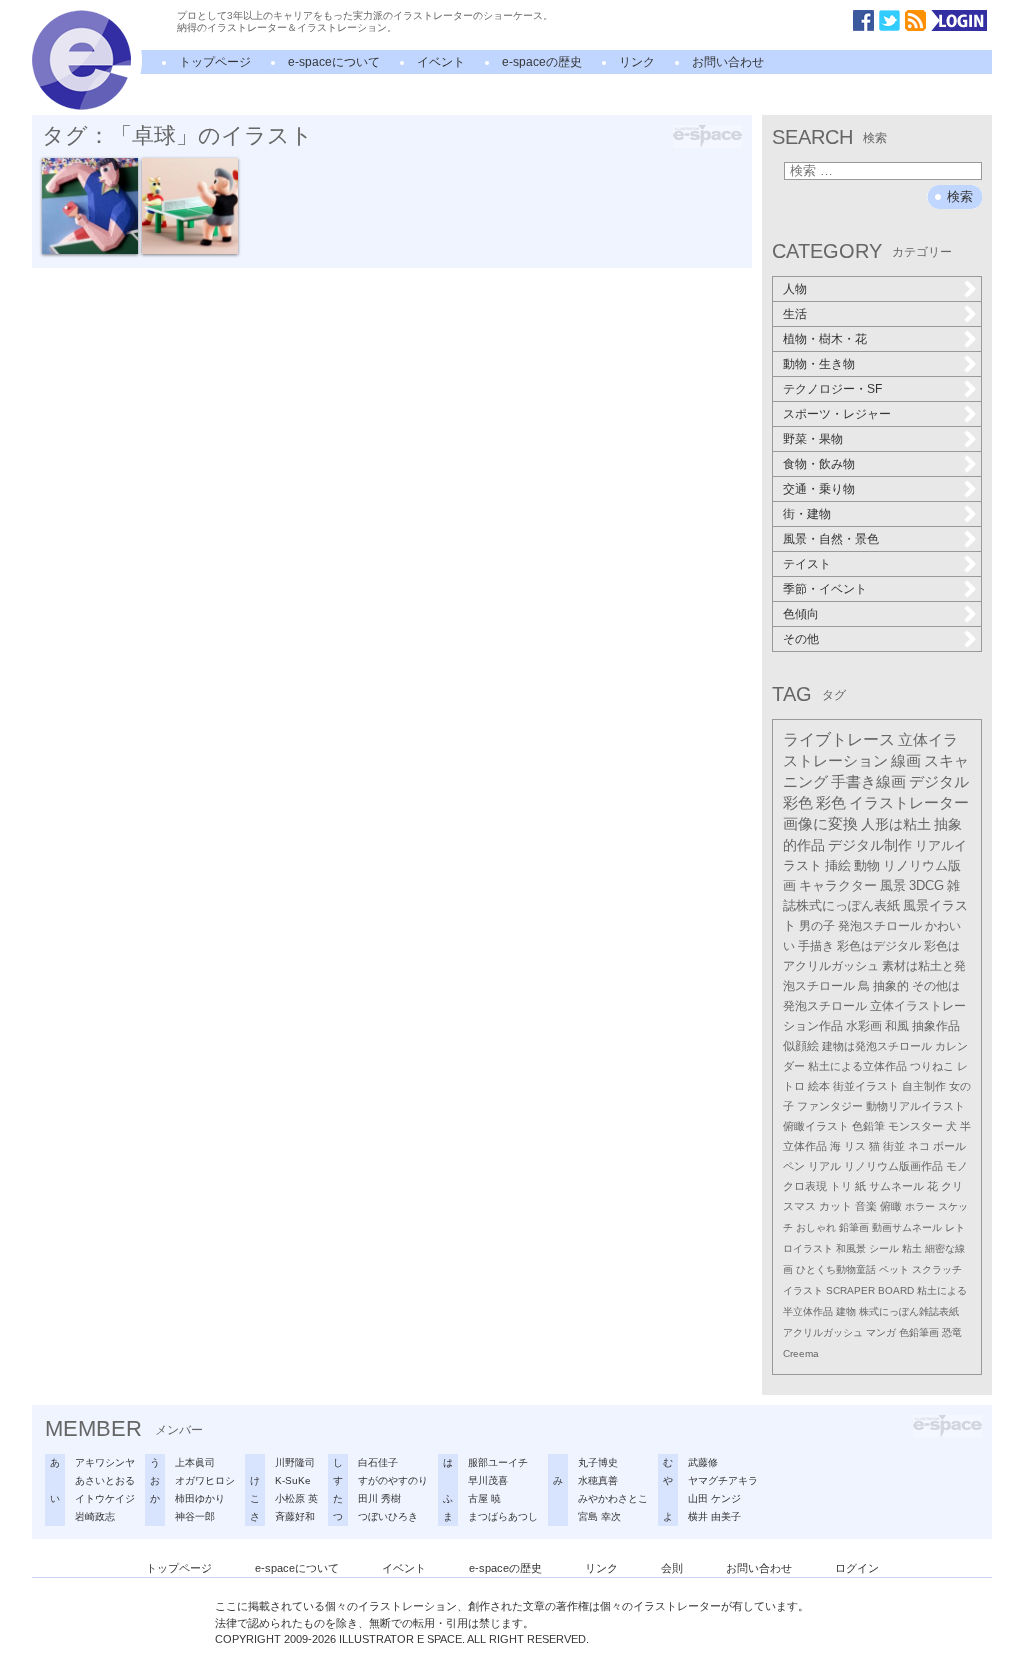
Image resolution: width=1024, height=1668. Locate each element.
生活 (795, 314)
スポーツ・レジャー (837, 414)
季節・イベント (825, 589)
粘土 (912, 1248)
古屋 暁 (484, 1498)
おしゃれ (816, 1227)
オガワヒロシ (205, 1480)
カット (835, 1206)
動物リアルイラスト (915, 1106)
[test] (81, 106)
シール (884, 1248)
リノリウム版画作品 (893, 1166)
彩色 (831, 803)
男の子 (817, 926)
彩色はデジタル (879, 946)
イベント (441, 62)
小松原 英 (296, 1498)
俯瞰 (891, 1206)
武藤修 (703, 1462)
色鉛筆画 (919, 1332)
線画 (906, 761)
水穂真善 (598, 1480)
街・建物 (807, 514)
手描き (816, 946)
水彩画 (864, 1026)
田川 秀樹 (379, 1498)
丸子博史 (598, 1462)
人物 (795, 289)
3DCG (926, 885)
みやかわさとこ (613, 1498)
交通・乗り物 (819, 489)
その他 (801, 639)
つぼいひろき (388, 1516)
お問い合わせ (728, 62)
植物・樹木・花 (825, 339)
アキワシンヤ (105, 1462)
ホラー (920, 1206)
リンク (637, 62)
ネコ (919, 1146)
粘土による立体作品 (857, 1066)
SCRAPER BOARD (870, 1290)
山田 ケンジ (714, 1498)
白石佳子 (378, 1462)
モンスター (915, 1126)
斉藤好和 (295, 1516)
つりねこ (932, 1066)
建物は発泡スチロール (877, 1046)
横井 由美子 (714, 1516)
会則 (672, 1568)
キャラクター (838, 885)
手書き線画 (868, 782)
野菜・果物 (813, 439)
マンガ (881, 1332)
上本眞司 (195, 1462)
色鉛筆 (868, 1126)
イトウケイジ (105, 1498)
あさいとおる (105, 1480)
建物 (846, 1311)
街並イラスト (866, 1086)
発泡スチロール (880, 926)
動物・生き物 (819, 364)
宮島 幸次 (599, 1516)
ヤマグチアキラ (723, 1480)
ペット (894, 1269)
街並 (894, 1146)
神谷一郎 (195, 1516)
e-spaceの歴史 (542, 62)
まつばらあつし (503, 1516)
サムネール (896, 1186)
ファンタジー (830, 1106)
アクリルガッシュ (823, 1332)
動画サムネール (907, 1227)
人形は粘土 (896, 824)
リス (855, 1146)
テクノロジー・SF (832, 389)
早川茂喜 (488, 1480)
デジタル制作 (870, 845)
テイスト (807, 564)
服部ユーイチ (498, 1462)
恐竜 (952, 1332)
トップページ (215, 62)
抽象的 (891, 986)
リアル (824, 1166)
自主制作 (924, 1086)
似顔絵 (801, 1045)
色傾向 (801, 614)
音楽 (866, 1206)
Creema (801, 1353)
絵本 (819, 1086)
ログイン (857, 1568)
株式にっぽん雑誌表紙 (909, 1311)
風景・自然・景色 (831, 539)
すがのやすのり (393, 1480)
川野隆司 (295, 1462)
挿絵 (838, 865)
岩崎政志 (95, 1516)
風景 (893, 885)
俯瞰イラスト (816, 1126)
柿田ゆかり (200, 1498)
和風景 (851, 1248)
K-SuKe (293, 1480)
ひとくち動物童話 (836, 1269)
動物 (867, 865)
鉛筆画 (854, 1227)
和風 (897, 1026)
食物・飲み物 (819, 464)
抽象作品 (936, 1025)
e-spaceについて (334, 62)
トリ (841, 1186)
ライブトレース (839, 739)
